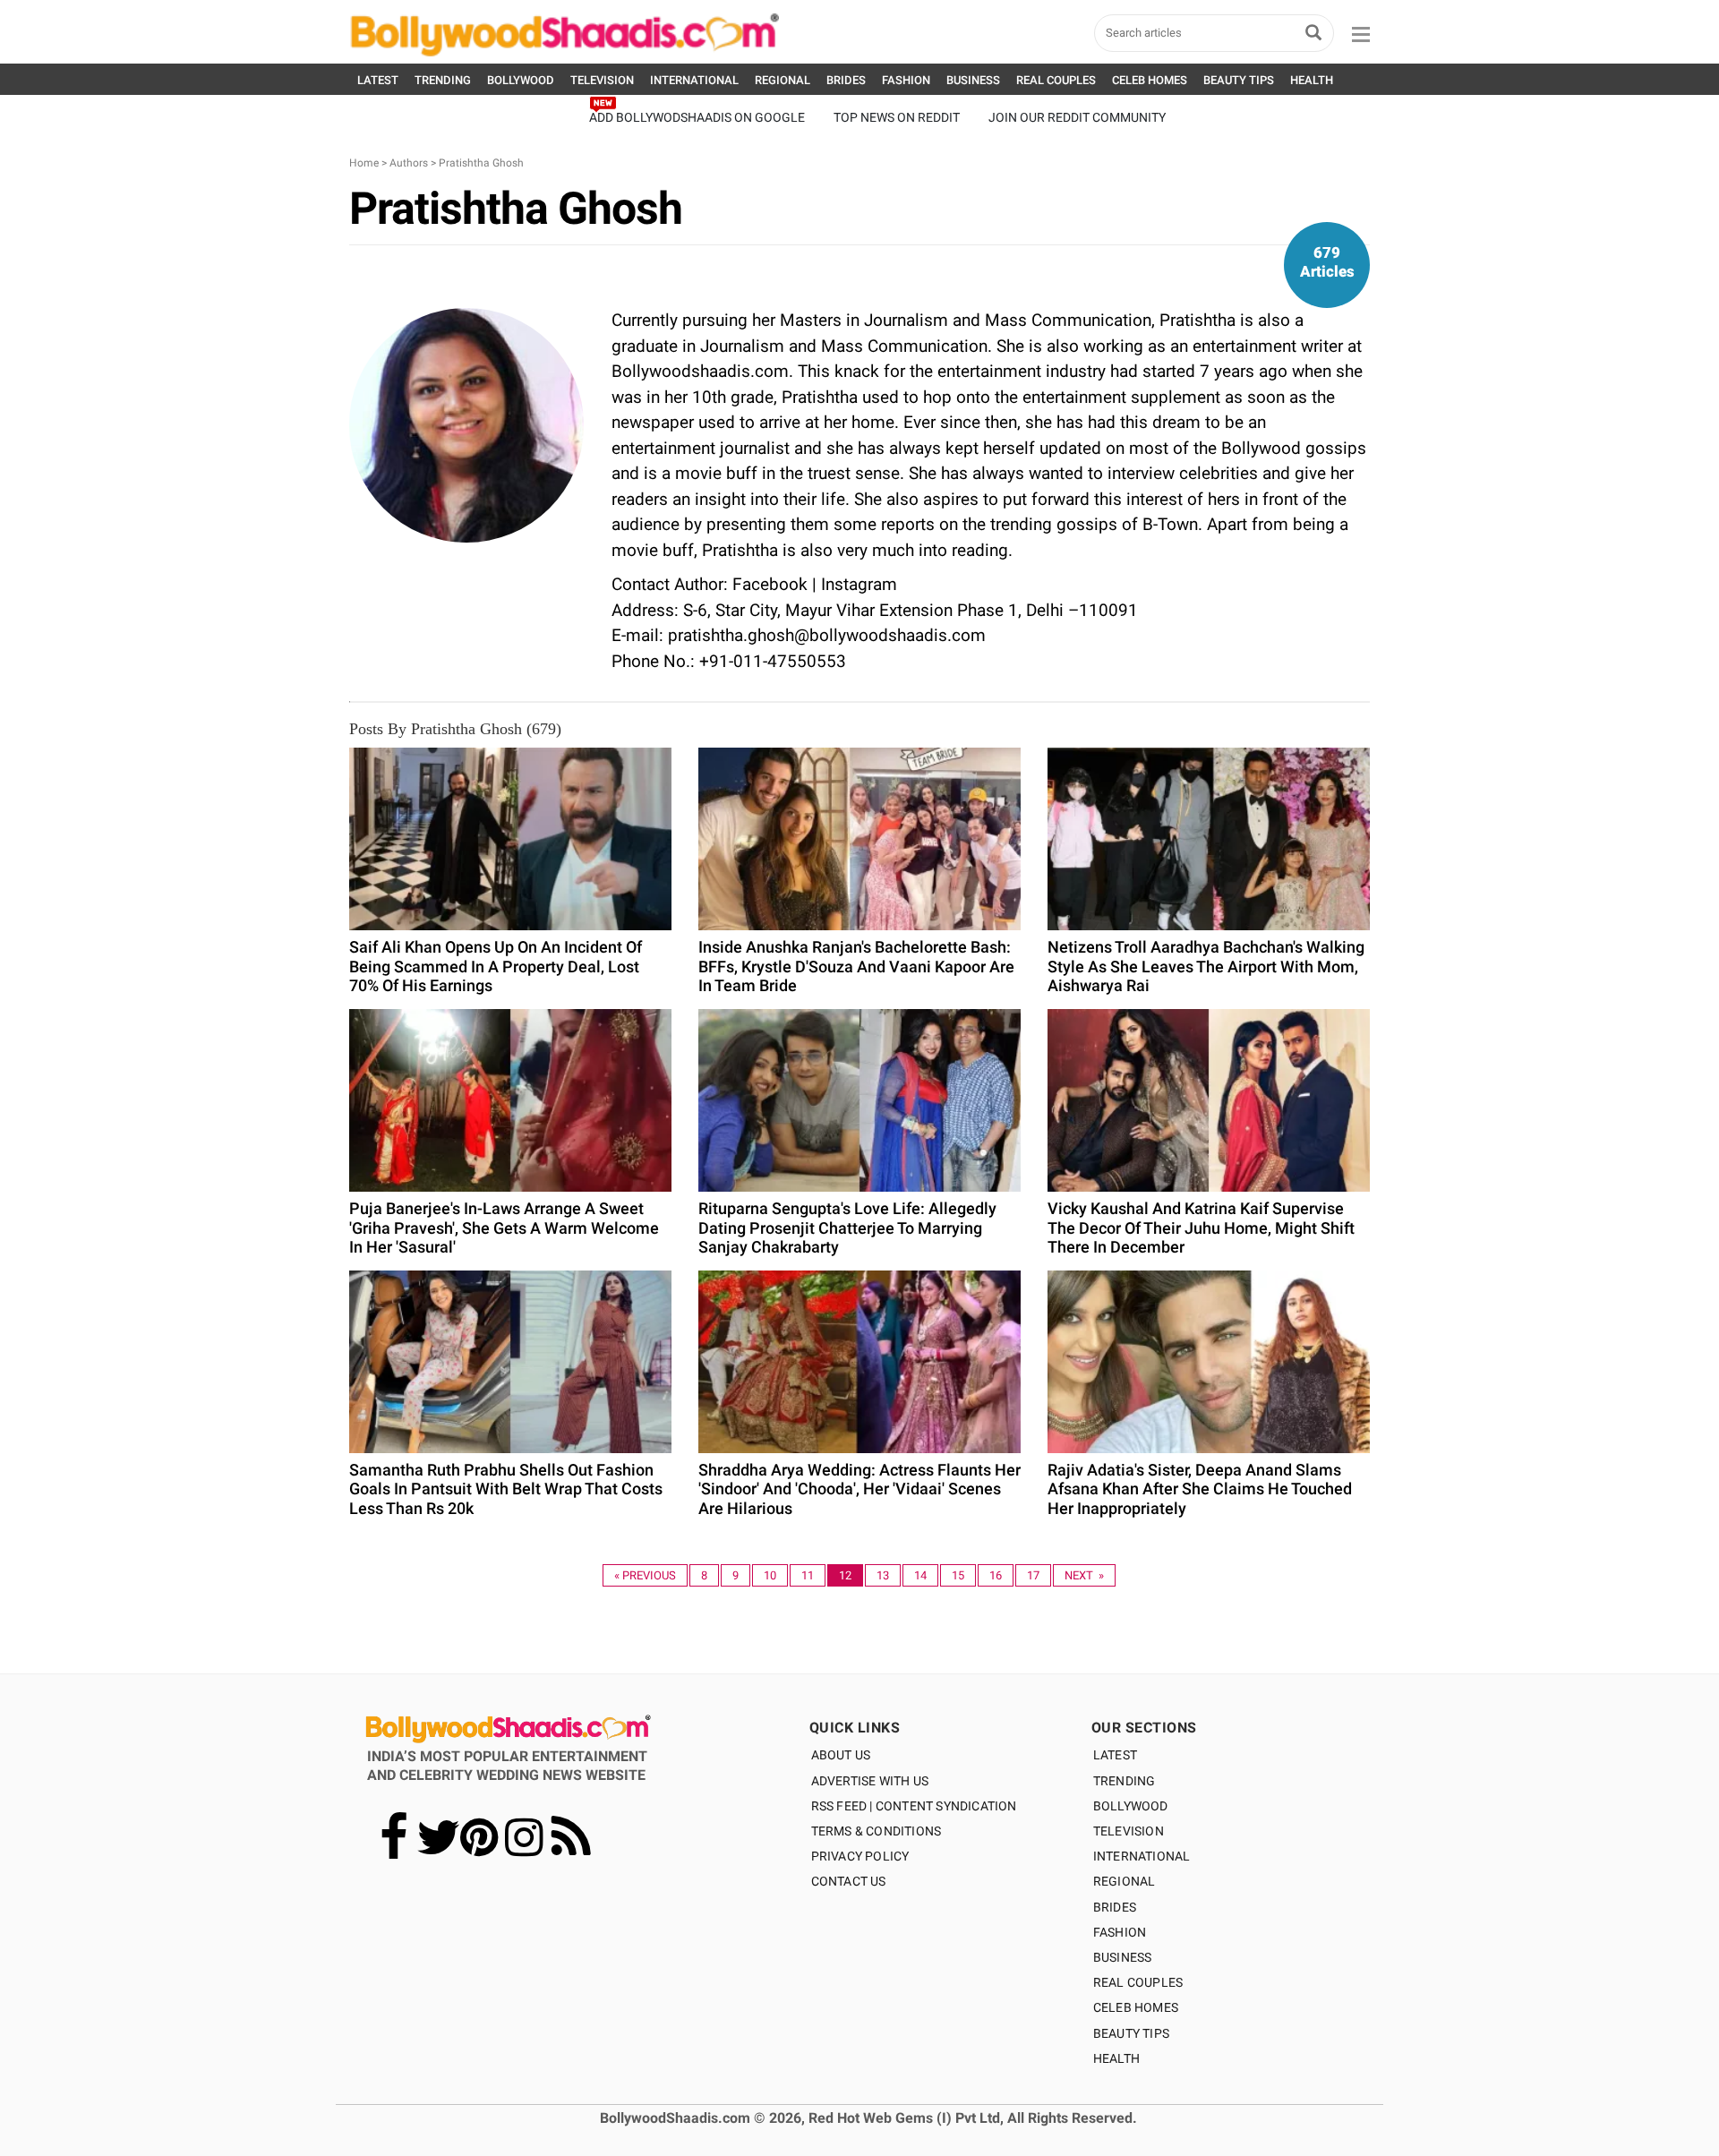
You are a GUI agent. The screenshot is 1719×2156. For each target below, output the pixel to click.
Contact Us (849, 1881)
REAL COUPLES (1056, 80)
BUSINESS (973, 80)
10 (770, 1575)
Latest (1115, 1755)
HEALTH (1312, 80)
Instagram (859, 584)
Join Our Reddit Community (1077, 117)
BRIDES (846, 80)
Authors (409, 163)
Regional (1125, 1881)
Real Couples (1138, 1982)
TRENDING (443, 80)
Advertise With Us (870, 1781)
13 (883, 1575)
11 (808, 1575)
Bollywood (1131, 1806)
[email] (466, 556)
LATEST (378, 80)
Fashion (1120, 1932)
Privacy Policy (860, 1856)
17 (1033, 1575)
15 (958, 1575)
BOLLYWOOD (521, 80)
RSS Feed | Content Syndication (914, 1806)
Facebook (770, 584)
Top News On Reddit (897, 117)
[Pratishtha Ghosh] (466, 424)
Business (1123, 1957)
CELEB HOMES (1150, 80)
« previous (645, 1575)
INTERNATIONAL (694, 80)
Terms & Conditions (877, 1831)
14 (920, 1575)
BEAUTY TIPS (1239, 80)
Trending (1125, 1781)
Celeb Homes (1136, 2007)
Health (1116, 2058)
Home (364, 163)
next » (1084, 1575)
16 (996, 1575)
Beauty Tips (1131, 2033)
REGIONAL (783, 80)
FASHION (906, 80)
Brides (1115, 1907)
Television (1129, 1831)
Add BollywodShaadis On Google (697, 117)
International (1142, 1856)
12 (845, 1575)
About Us (841, 1755)
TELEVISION (602, 80)
